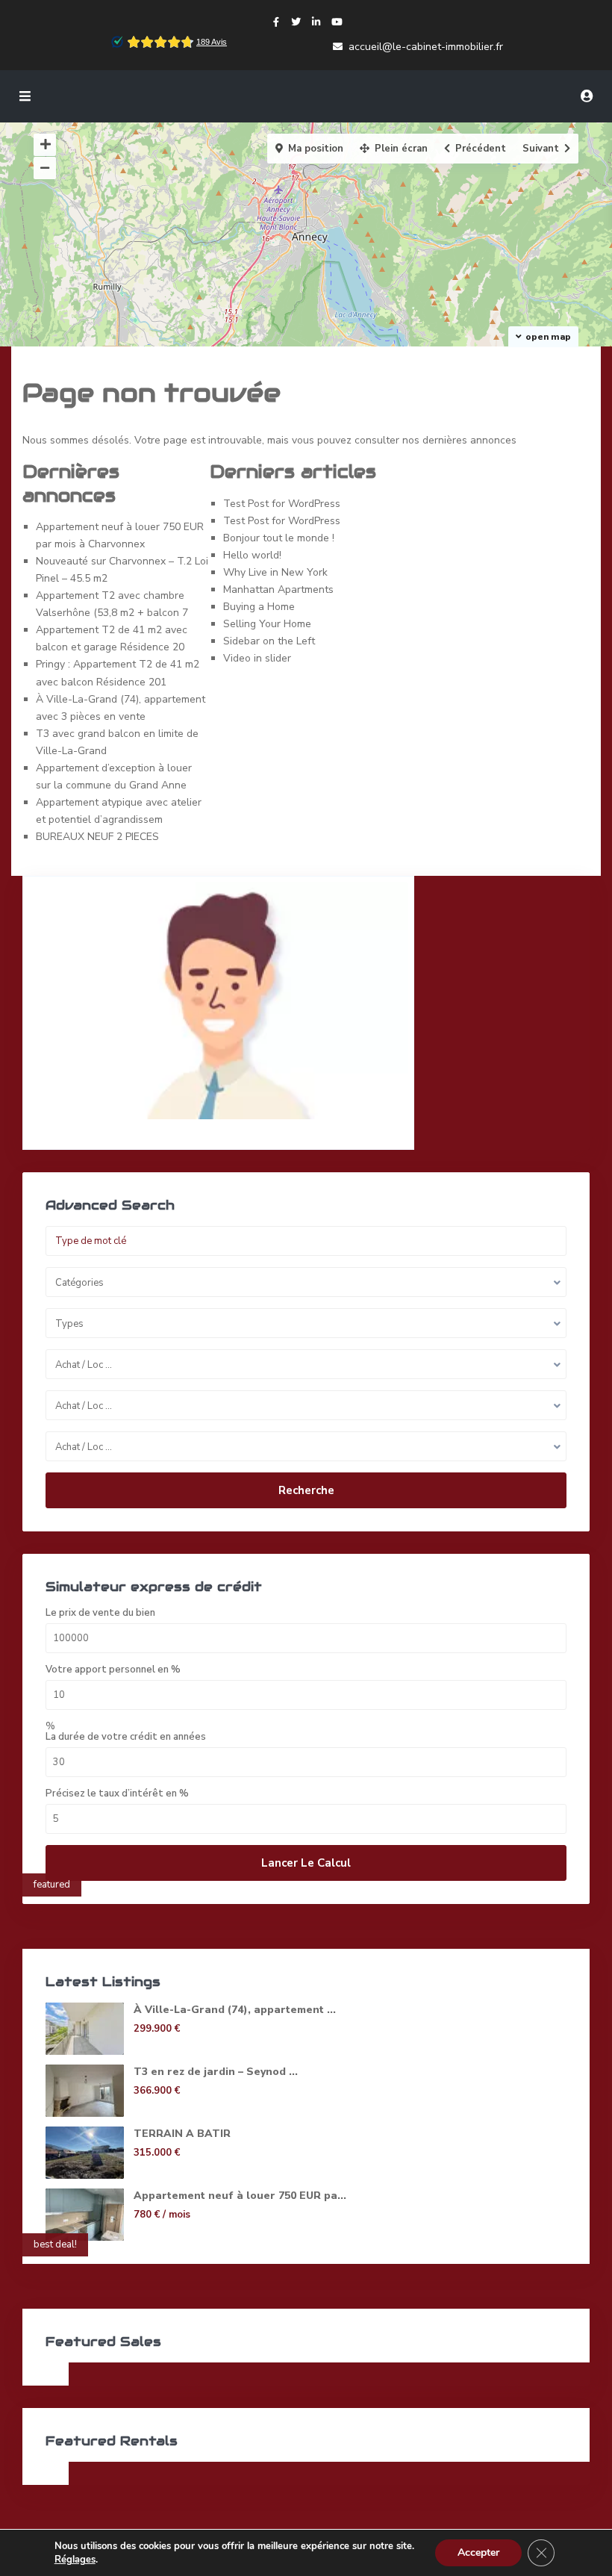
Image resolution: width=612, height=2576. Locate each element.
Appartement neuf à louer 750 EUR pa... (240, 2196)
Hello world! (252, 555)
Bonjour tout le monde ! (279, 538)
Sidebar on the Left (269, 641)
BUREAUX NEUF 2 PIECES (97, 837)
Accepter (478, 2552)
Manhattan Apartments (278, 589)
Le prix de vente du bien (100, 1613)
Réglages (75, 2560)
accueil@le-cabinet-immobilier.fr (426, 47)
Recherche (306, 1490)
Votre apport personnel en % (113, 1670)
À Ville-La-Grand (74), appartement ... (235, 2010)
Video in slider (257, 658)
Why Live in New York (275, 572)
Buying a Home (259, 607)
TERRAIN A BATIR (182, 2134)
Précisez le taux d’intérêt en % (117, 1794)
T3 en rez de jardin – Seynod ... (216, 2072)
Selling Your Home (267, 624)
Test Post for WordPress (282, 504)
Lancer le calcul (306, 1863)
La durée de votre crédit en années (126, 1737)
